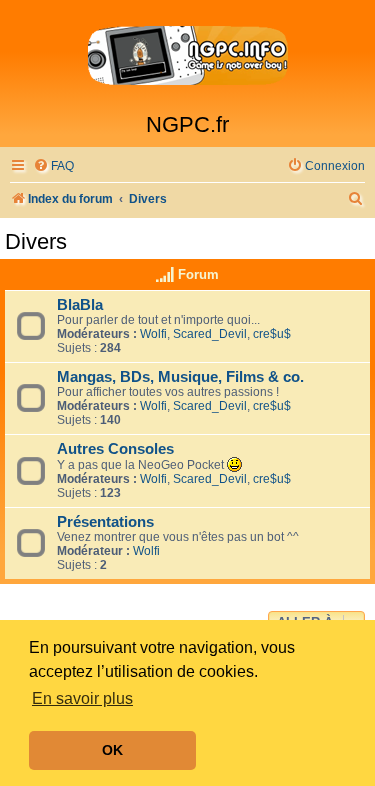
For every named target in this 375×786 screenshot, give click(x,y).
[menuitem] (53, 166)
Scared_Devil (210, 334)
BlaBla (80, 305)
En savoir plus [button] (82, 698)
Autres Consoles (115, 449)
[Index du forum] (187, 56)
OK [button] (112, 750)
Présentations (105, 522)
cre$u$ (272, 334)
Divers (36, 241)
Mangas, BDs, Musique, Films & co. (180, 377)
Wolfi (153, 334)
